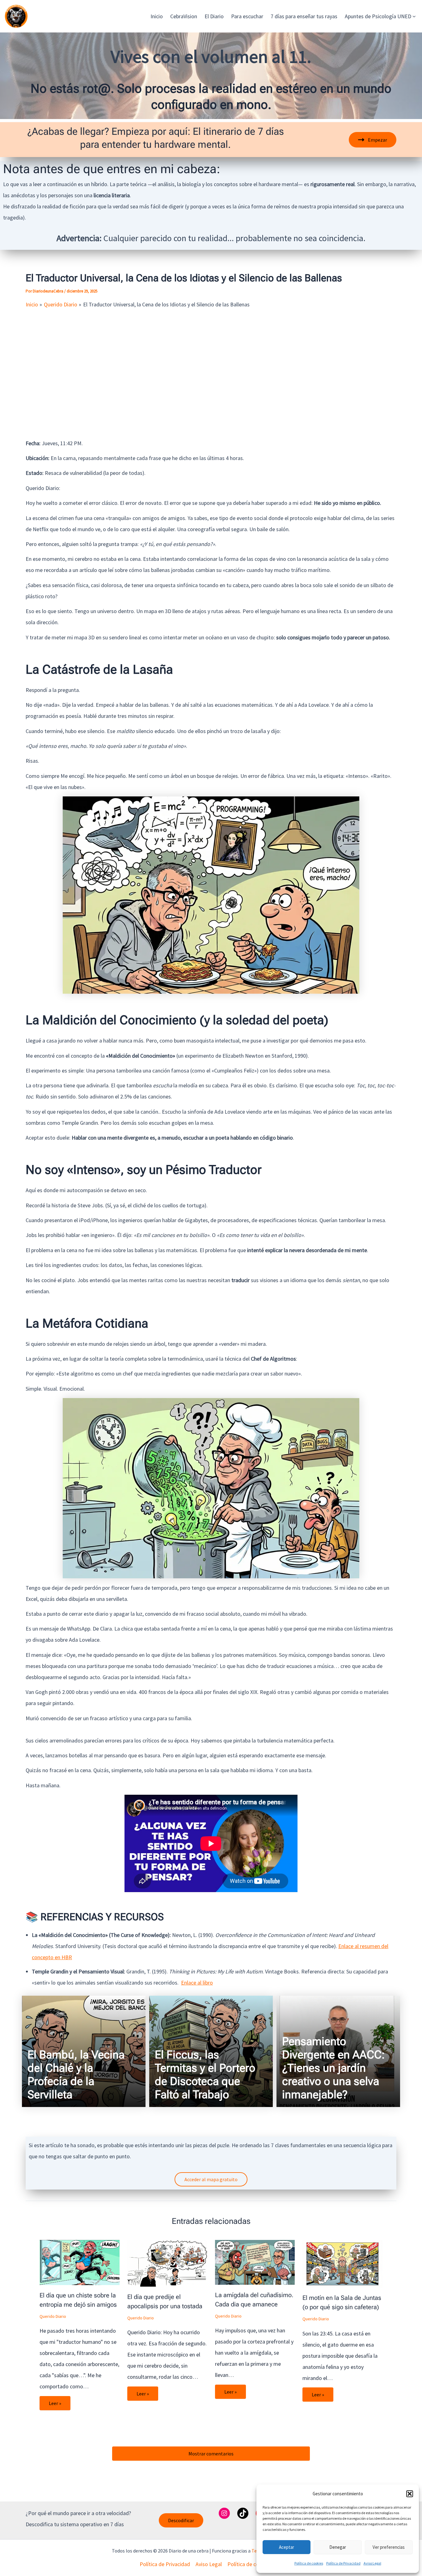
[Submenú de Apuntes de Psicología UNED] (414, 16)
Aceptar (287, 2547)
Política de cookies (309, 2563)
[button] (410, 2494)
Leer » (55, 2403)
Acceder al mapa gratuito (211, 2179)
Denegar (338, 2547)
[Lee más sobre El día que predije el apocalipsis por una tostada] (167, 2263)
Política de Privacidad (343, 2563)
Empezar (378, 140)
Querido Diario (53, 2316)
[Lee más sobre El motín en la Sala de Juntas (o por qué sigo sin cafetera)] (342, 2263)
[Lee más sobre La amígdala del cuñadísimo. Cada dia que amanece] (255, 2262)
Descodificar (181, 2520)
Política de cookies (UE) (255, 2564)
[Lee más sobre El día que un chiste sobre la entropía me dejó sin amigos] (80, 2262)
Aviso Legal (372, 2563)
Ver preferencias (389, 2547)
